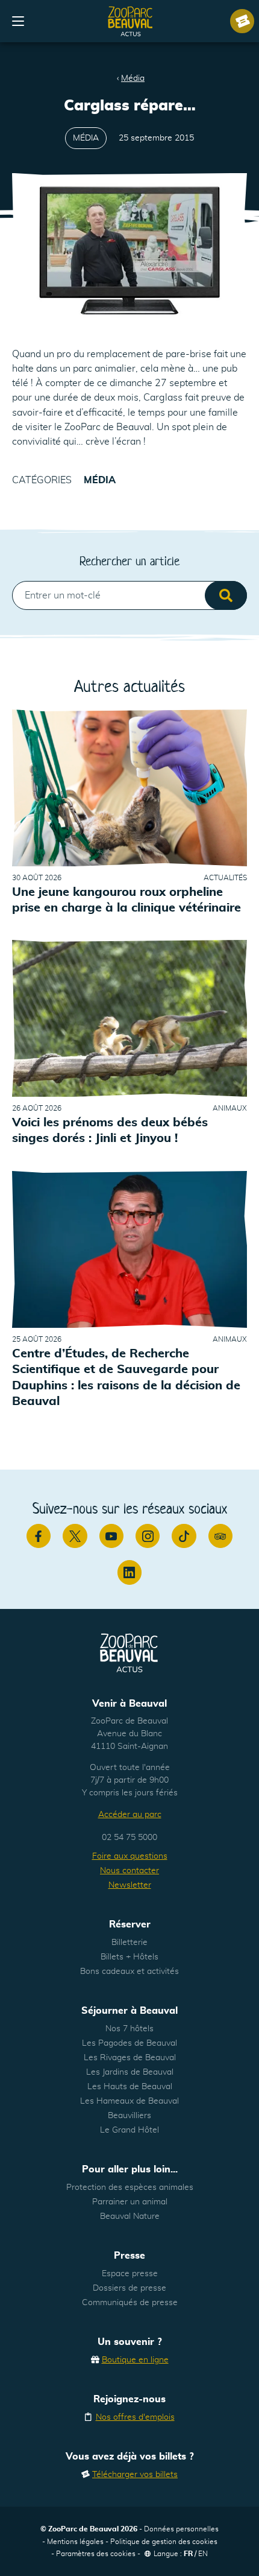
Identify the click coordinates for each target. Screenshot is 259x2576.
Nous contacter (129, 1871)
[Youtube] (111, 1536)
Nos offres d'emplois (135, 2417)
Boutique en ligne (135, 2360)
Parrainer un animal (130, 2202)
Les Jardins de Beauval (130, 2072)
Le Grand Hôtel (129, 2130)
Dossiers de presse (129, 2288)
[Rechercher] (226, 595)
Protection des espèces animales (130, 2187)
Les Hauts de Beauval (130, 2087)
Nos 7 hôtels (129, 2029)
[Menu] (18, 21)
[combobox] (129, 595)
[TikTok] (184, 1536)
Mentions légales (75, 2542)
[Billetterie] (242, 21)
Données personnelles (181, 2529)
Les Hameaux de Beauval (129, 2101)
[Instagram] (148, 1536)
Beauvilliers (129, 2116)
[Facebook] (39, 1536)
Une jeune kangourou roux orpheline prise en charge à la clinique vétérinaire (126, 900)
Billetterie (129, 1943)
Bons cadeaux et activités (129, 1972)
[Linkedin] (129, 1572)
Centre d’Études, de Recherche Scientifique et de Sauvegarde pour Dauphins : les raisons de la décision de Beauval (126, 1378)
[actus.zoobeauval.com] (131, 21)
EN (203, 2554)
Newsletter (130, 1885)
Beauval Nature (130, 2216)
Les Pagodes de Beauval (129, 2043)
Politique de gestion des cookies (164, 2542)
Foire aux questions (130, 1856)
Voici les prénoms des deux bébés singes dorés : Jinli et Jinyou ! (110, 1131)
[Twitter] (75, 1536)
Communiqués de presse (130, 2303)
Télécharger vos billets (135, 2475)
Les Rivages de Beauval (130, 2058)
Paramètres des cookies (96, 2554)
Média (133, 78)
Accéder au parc (130, 1815)
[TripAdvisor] (220, 1536)
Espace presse (130, 2274)
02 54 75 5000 (129, 1838)
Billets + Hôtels (129, 1957)
